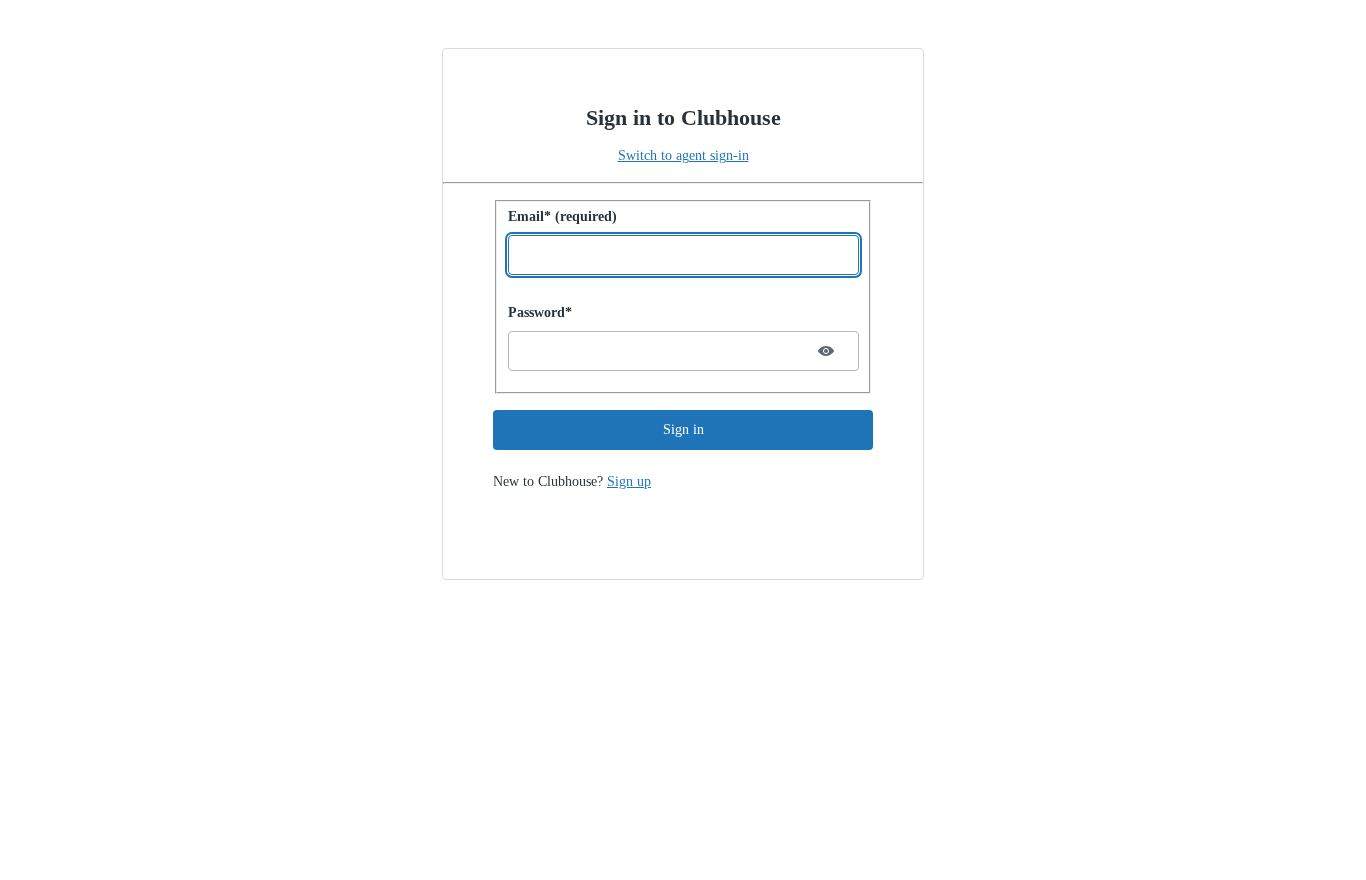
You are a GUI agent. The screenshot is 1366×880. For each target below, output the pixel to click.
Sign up (629, 481)
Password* (540, 312)
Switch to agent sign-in (683, 155)
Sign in (683, 429)
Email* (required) (562, 216)
